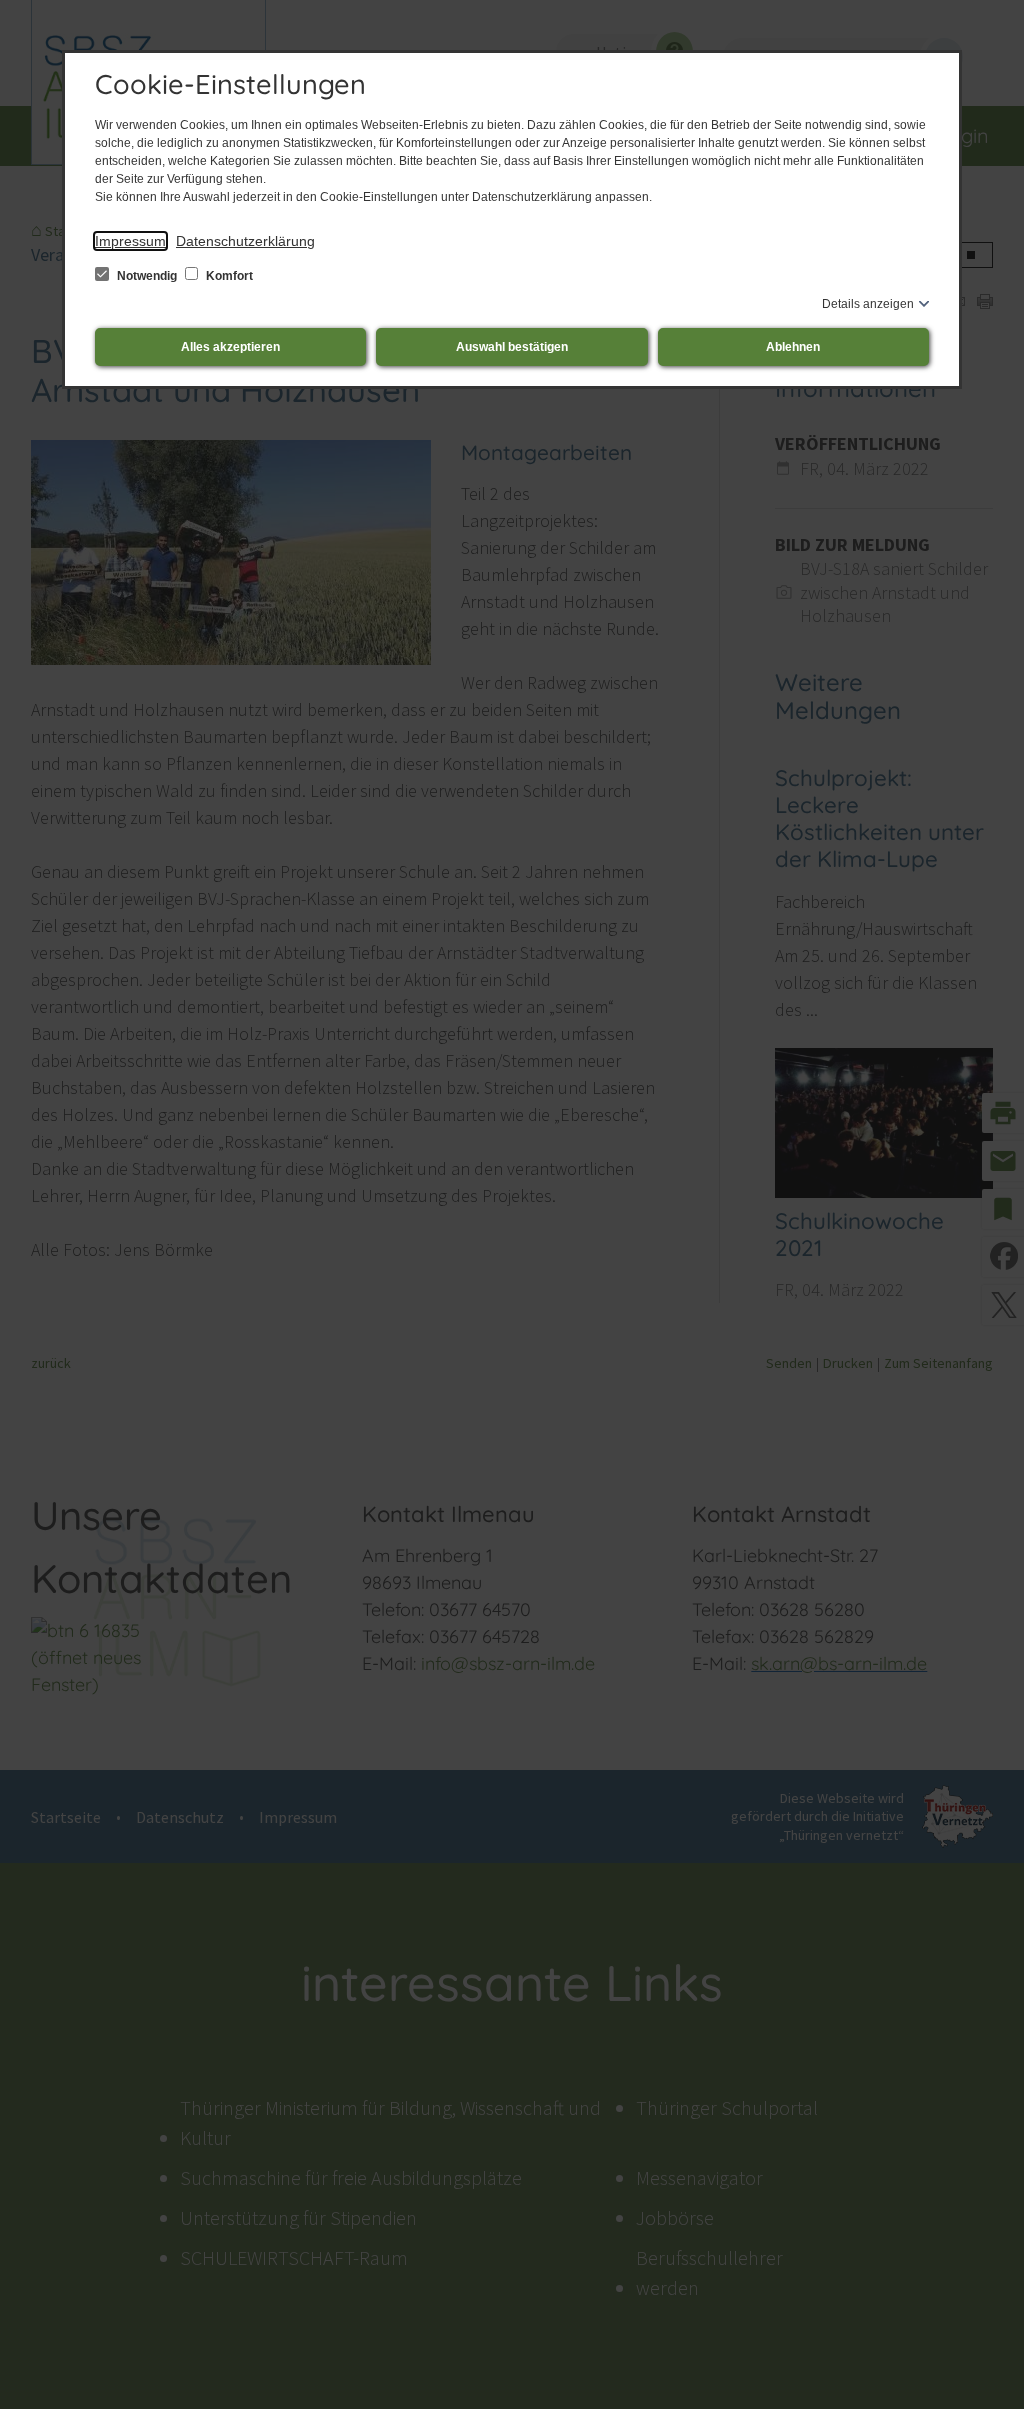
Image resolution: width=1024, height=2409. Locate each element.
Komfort (228, 276)
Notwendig (147, 276)
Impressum (130, 241)
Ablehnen (793, 347)
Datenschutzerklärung (245, 241)
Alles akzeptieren (230, 347)
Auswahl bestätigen (512, 347)
